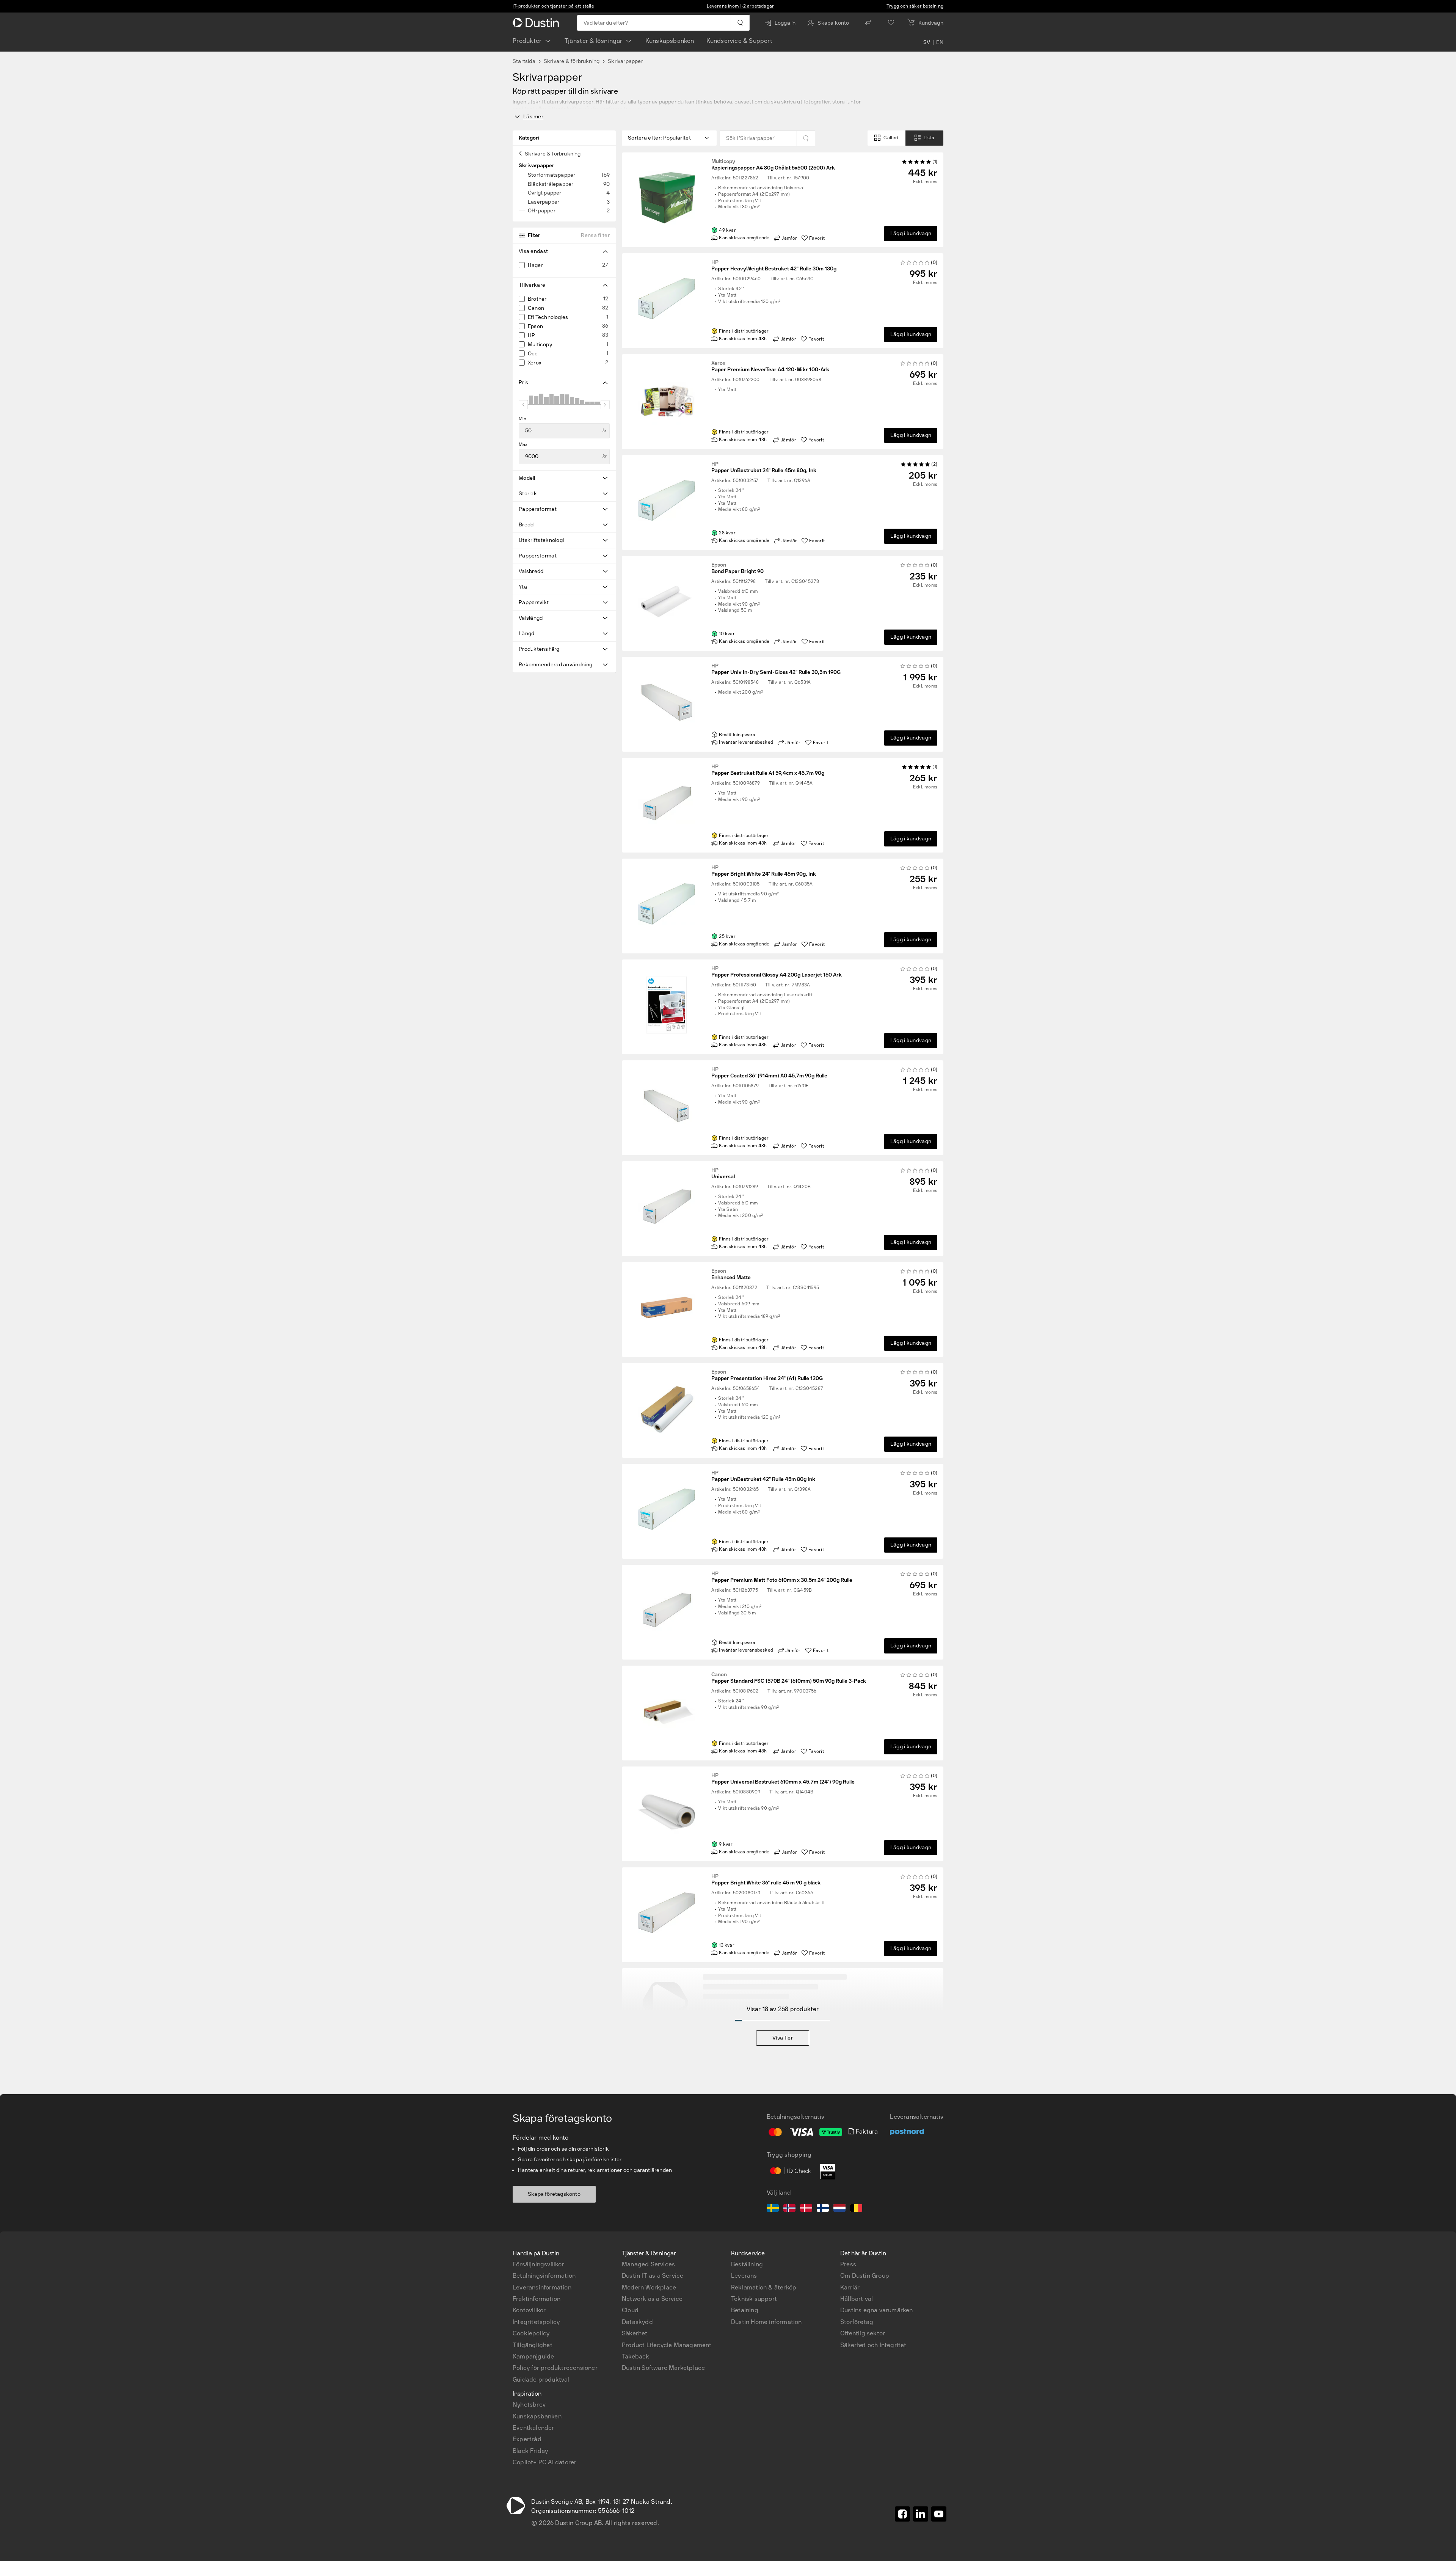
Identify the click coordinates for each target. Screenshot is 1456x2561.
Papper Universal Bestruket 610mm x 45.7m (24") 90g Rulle (783, 1779)
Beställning (747, 2264)
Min (523, 419)
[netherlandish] (839, 2209)
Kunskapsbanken (670, 41)
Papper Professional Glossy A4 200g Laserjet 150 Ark (777, 972)
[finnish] (823, 2209)
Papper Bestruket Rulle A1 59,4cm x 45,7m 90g (768, 770)
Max (523, 444)
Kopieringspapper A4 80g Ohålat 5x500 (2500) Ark (773, 165)
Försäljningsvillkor (538, 2264)
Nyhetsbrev (529, 2405)
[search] (740, 23)
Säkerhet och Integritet (873, 2345)
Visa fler (783, 2038)
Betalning (745, 2310)
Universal (723, 1174)
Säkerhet (635, 2333)
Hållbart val (857, 2299)
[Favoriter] (891, 23)
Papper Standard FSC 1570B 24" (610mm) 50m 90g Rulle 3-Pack (789, 1678)
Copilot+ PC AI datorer (544, 2462)
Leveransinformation (542, 2287)
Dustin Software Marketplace (663, 2368)
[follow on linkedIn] (921, 2514)
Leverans (744, 2276)
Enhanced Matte (731, 1275)
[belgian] (856, 2209)
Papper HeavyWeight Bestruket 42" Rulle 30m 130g (774, 266)
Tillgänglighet (533, 2345)
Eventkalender (533, 2428)
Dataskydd (637, 2322)
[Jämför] (868, 23)
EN (940, 42)
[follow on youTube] (939, 2514)
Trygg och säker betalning (915, 6)
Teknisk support (754, 2299)
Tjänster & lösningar (594, 41)
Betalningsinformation (544, 2276)
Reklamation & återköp (764, 2287)
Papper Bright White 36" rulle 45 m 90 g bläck (766, 1880)
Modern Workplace (649, 2287)
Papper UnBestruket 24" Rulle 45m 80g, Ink (764, 468)
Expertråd (527, 2439)
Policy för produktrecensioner (555, 2368)
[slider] (523, 405)
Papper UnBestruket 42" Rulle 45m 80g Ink (763, 1476)
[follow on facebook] (902, 2514)
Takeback (636, 2356)
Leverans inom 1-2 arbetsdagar (741, 6)
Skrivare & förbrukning (572, 61)
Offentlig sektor (863, 2333)
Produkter (527, 41)
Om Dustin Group (865, 2276)
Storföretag (857, 2322)
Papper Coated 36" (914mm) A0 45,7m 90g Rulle (769, 1073)
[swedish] (773, 2209)
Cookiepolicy (531, 2333)
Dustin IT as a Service (653, 2276)
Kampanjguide (533, 2356)
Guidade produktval (541, 2380)
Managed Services (648, 2264)
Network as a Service (652, 2299)
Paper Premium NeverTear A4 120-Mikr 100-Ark (770, 367)
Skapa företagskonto (554, 2194)
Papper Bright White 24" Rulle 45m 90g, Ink (764, 871)
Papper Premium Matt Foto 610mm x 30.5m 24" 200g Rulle (782, 1577)
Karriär (850, 2287)
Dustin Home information (766, 2322)
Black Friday (530, 2451)
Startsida (524, 61)
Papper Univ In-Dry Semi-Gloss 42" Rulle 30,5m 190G (776, 669)
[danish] (806, 2209)
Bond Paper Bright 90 (737, 568)
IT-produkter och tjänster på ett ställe (553, 6)
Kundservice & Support (739, 41)
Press (848, 2264)
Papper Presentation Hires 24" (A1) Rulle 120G (767, 1375)
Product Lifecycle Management (667, 2345)
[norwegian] (789, 2209)
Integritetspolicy (536, 2322)
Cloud (630, 2310)
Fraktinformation (537, 2299)
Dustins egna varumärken (877, 2310)
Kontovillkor (529, 2310)
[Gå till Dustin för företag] (537, 23)
